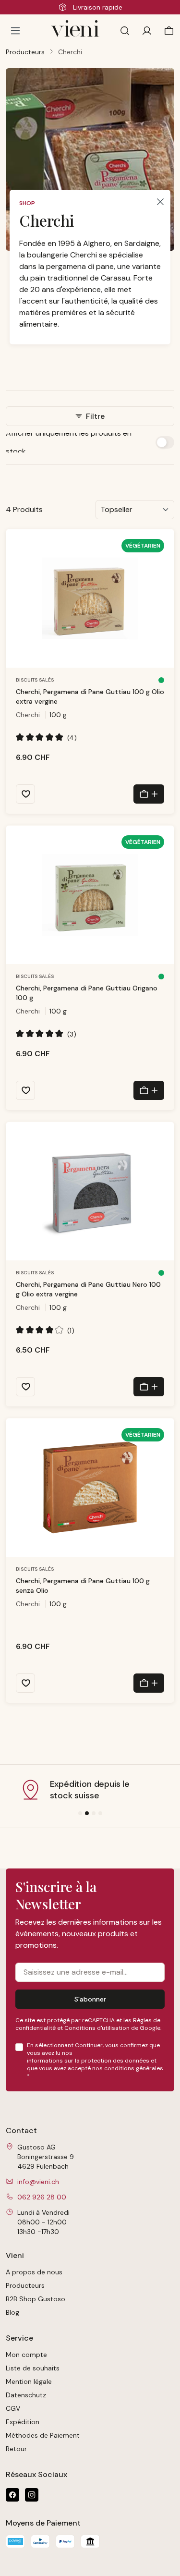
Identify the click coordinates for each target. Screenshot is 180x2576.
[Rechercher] (125, 31)
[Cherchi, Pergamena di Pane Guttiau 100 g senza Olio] (90, 1488)
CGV (13, 2408)
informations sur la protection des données (88, 2061)
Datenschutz (26, 2395)
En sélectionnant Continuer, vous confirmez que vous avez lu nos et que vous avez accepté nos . (96, 2061)
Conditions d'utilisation (97, 2028)
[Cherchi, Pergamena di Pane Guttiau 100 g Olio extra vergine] (90, 598)
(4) (46, 738)
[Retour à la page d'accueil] (75, 31)
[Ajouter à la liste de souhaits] (25, 794)
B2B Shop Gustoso (36, 2299)
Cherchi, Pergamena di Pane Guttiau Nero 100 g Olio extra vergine (88, 1289)
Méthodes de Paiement (43, 2435)
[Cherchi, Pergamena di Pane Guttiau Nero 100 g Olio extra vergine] (90, 1191)
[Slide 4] (100, 1813)
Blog (12, 2312)
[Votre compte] (147, 31)
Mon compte (26, 2355)
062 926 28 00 (42, 2197)
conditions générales (134, 2068)
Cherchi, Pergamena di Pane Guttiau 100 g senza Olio (83, 1586)
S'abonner (90, 1999)
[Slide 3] (94, 1813)
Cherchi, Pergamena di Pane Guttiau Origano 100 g (87, 993)
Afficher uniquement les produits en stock (69, 442)
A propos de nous (34, 2272)
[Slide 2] (87, 1813)
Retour (16, 2449)
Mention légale (29, 2381)
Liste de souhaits (33, 2368)
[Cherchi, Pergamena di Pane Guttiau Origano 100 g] (90, 895)
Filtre (94, 416)
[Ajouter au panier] (149, 794)
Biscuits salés (35, 680)
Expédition (23, 2422)
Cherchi (28, 715)
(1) (45, 1330)
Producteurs (25, 2285)
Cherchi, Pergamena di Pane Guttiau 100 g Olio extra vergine (90, 696)
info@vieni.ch (38, 2182)
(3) (46, 1034)
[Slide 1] (80, 1813)
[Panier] (167, 31)
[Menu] (15, 31)
